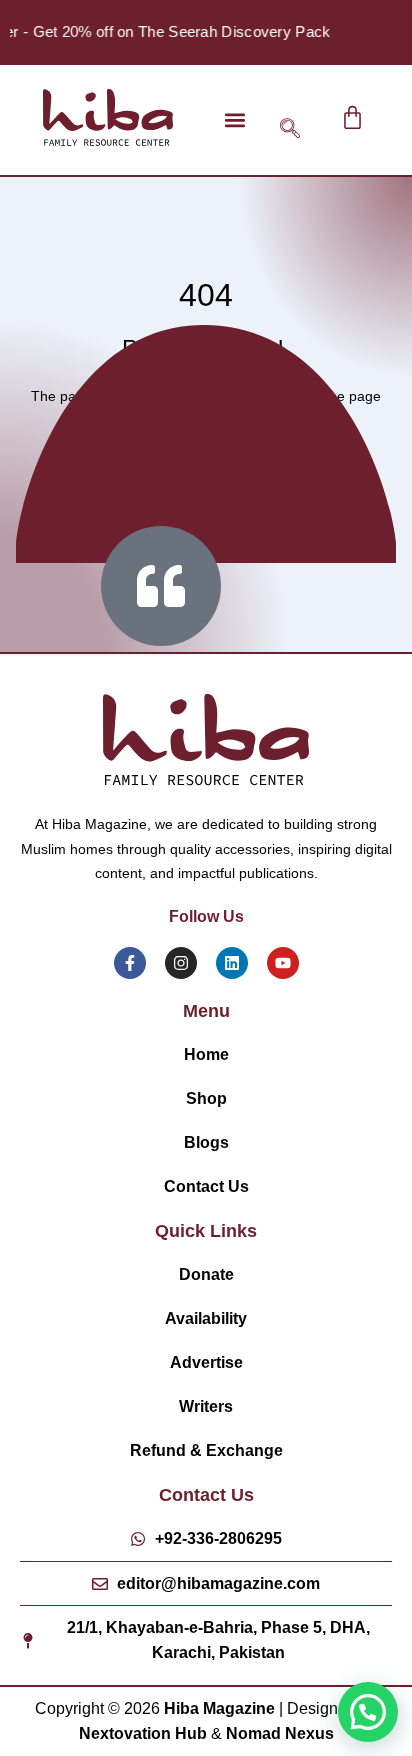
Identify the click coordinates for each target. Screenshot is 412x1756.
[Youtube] (283, 963)
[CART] (352, 117)
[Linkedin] (232, 963)
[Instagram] (181, 963)
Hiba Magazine (219, 1708)
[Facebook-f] (130, 963)
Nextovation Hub (143, 1733)
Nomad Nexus (280, 1733)
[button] (235, 119)
